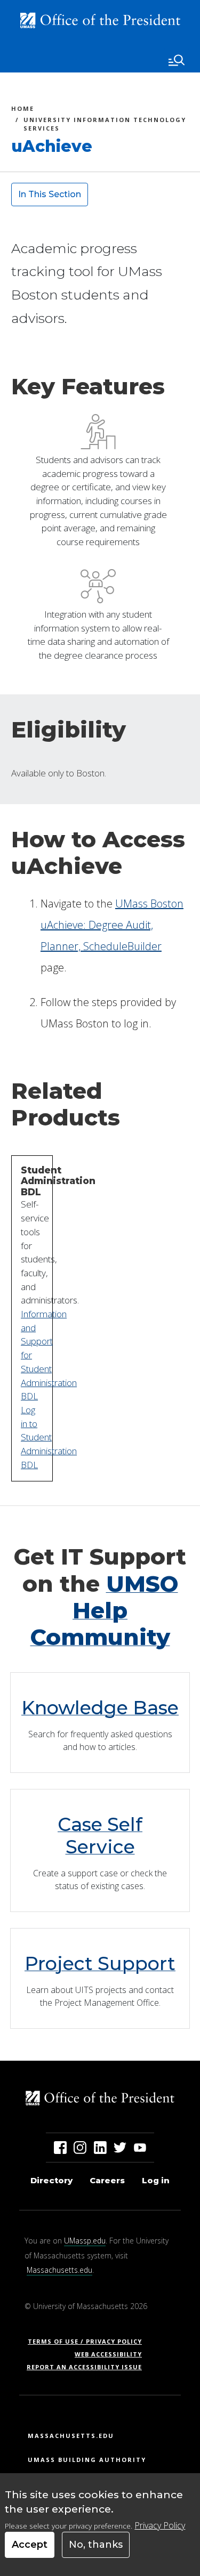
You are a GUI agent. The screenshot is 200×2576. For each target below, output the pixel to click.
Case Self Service (100, 1836)
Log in (156, 2180)
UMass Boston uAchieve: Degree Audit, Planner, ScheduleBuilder (112, 925)
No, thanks (96, 2545)
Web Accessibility (108, 2354)
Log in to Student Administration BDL (49, 1437)
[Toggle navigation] (177, 60)
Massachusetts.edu (59, 2270)
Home (23, 110)
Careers (107, 2180)
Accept (30, 2545)
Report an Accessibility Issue (88, 2367)
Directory (51, 2180)
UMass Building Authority (87, 2460)
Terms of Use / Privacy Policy (88, 2341)
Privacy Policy (160, 2525)
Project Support (100, 1963)
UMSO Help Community (104, 1611)
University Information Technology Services (105, 124)
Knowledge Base (100, 1708)
